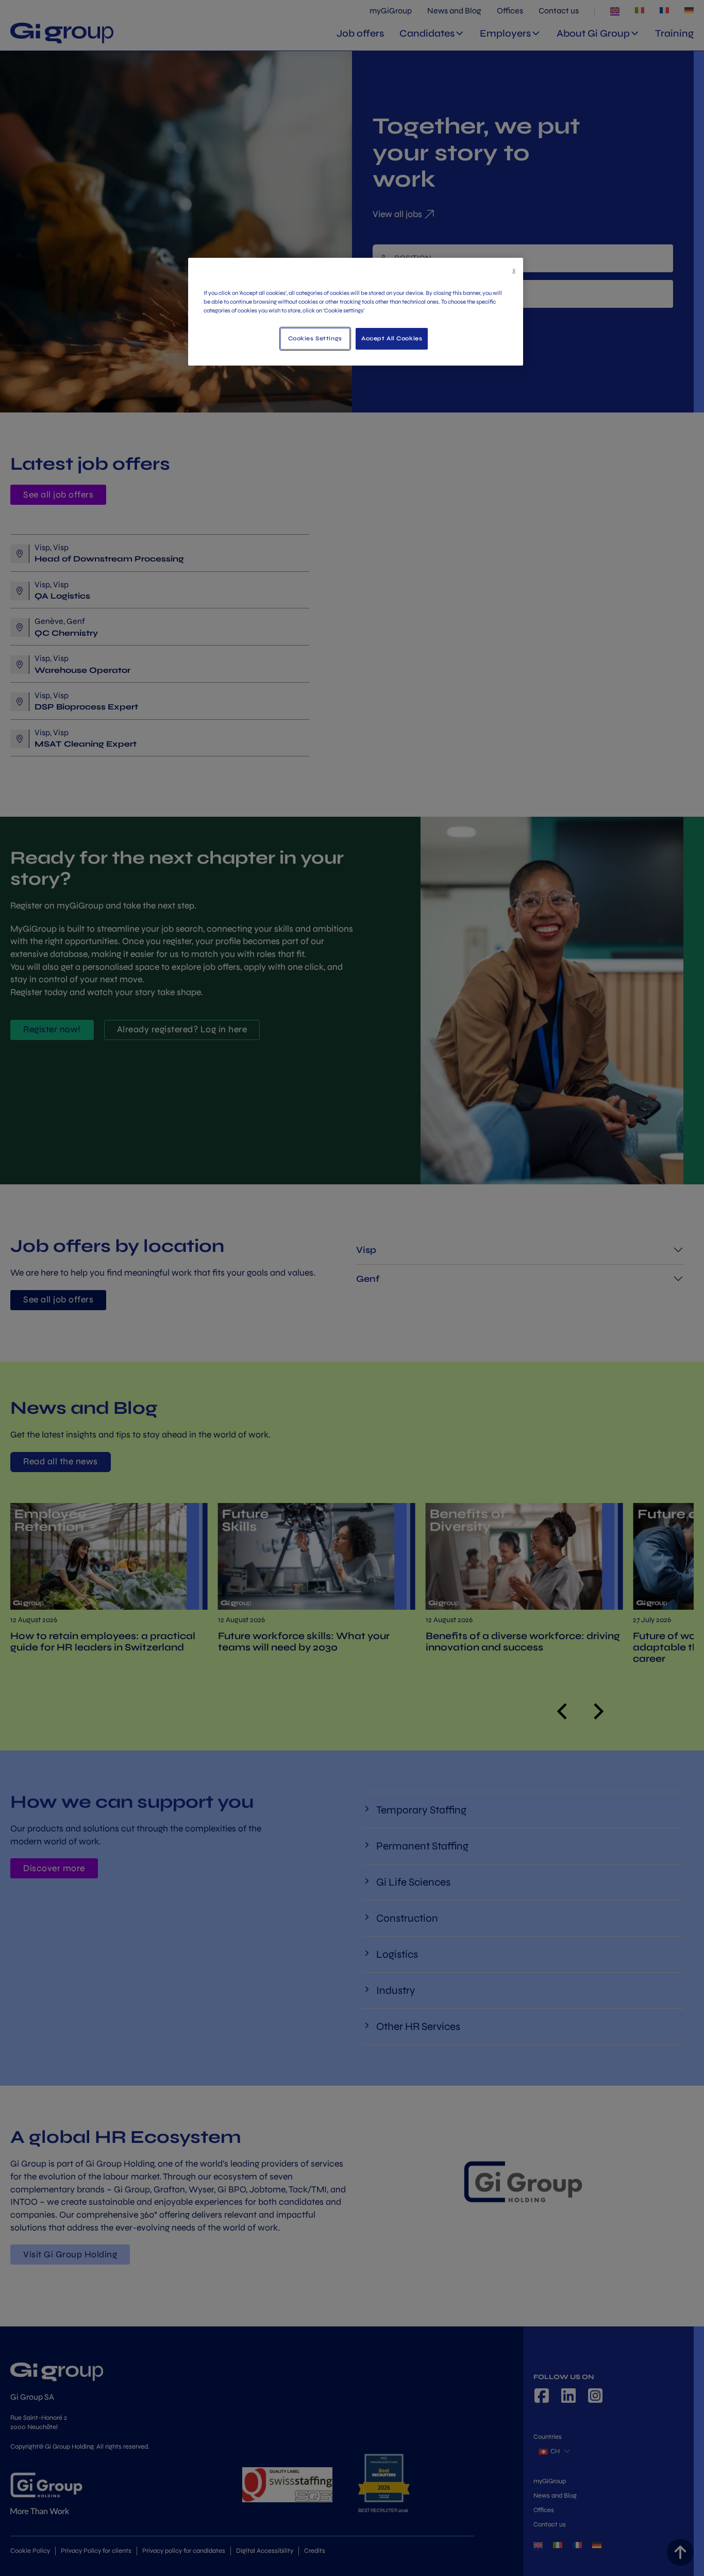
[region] (356, 312)
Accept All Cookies (392, 338)
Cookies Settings (315, 338)
